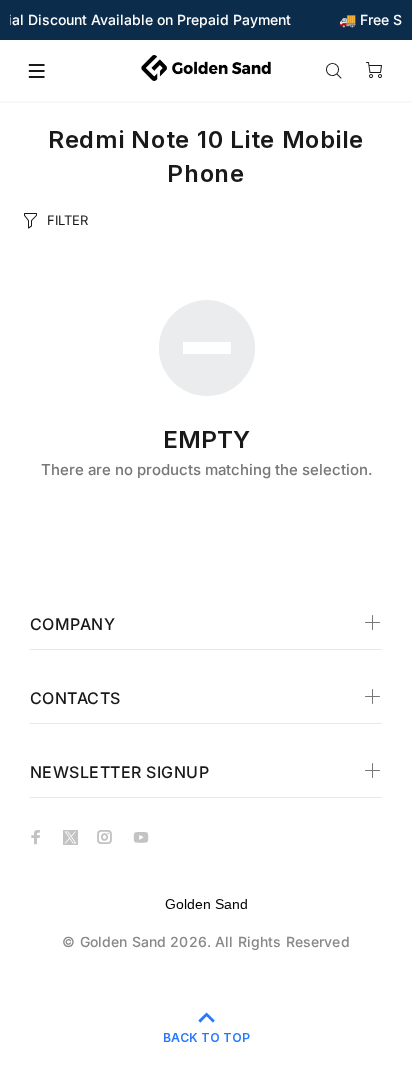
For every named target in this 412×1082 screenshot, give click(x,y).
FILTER (67, 220)
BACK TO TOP (206, 1037)
